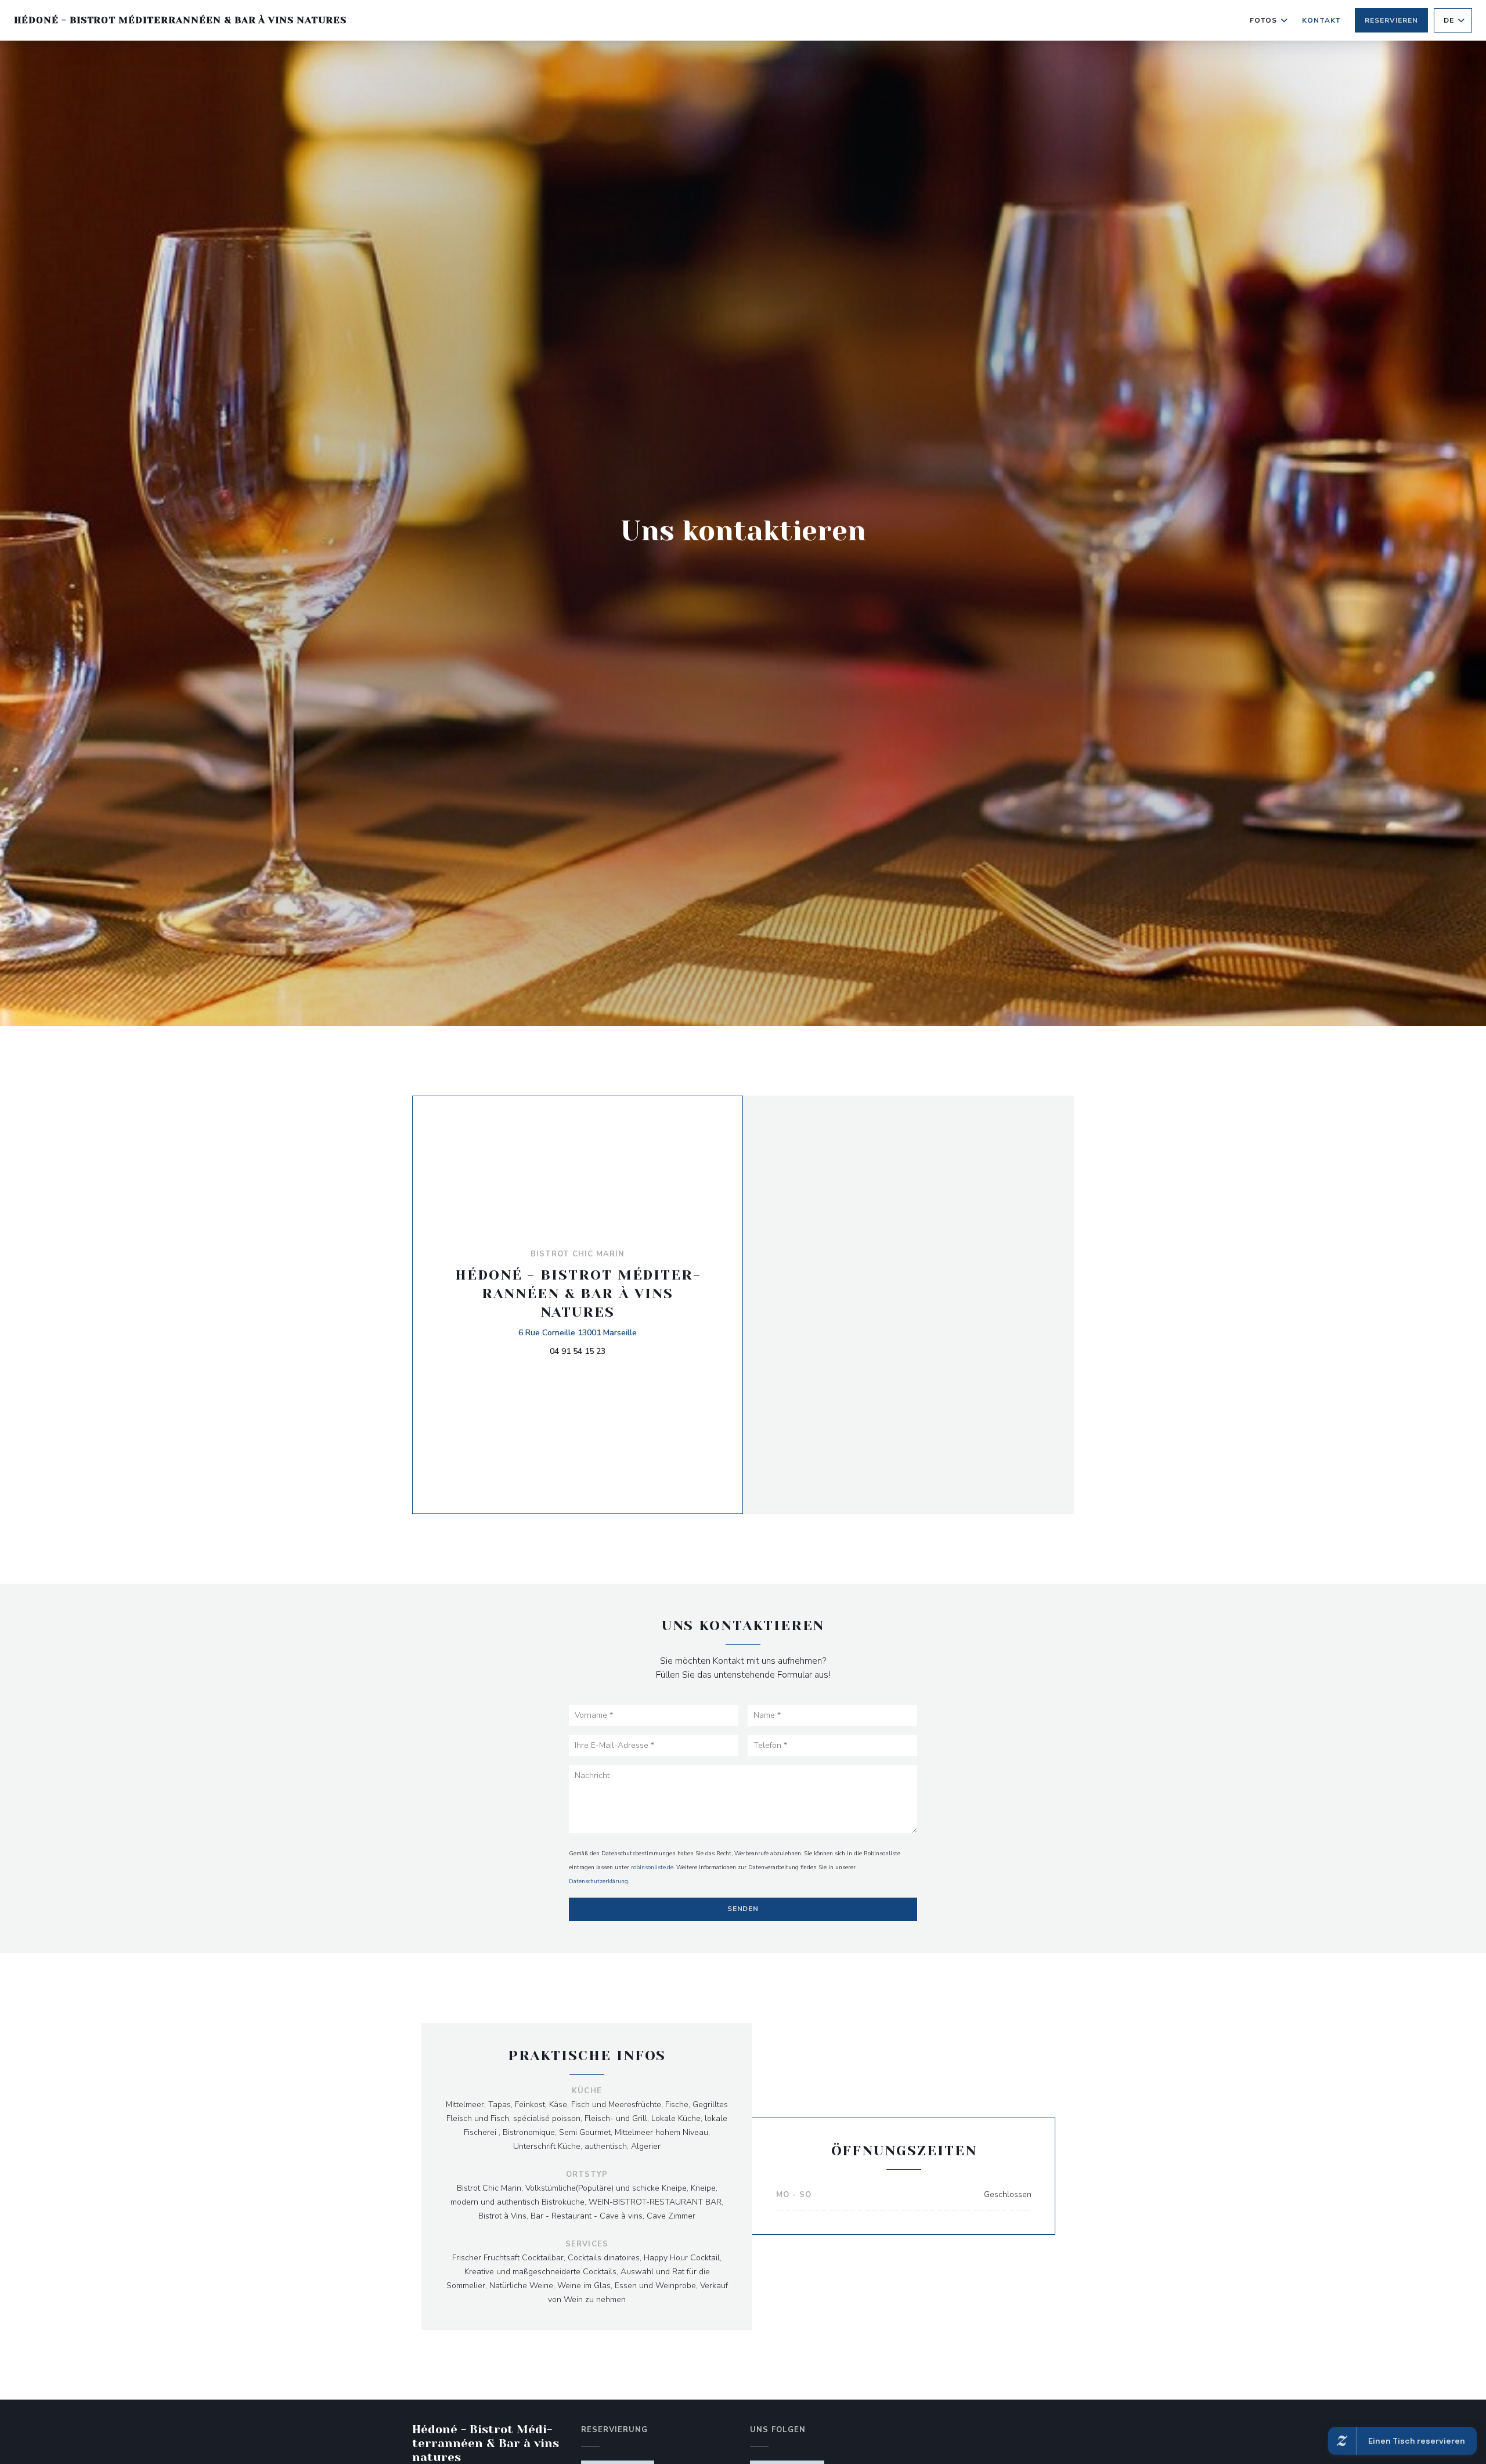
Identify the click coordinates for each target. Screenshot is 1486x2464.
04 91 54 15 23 (578, 1351)
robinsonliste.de (652, 1867)
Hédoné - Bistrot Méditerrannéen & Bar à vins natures (180, 20)
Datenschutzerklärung (598, 1881)
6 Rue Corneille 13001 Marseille (578, 1332)
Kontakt (1322, 20)
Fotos (1263, 20)
